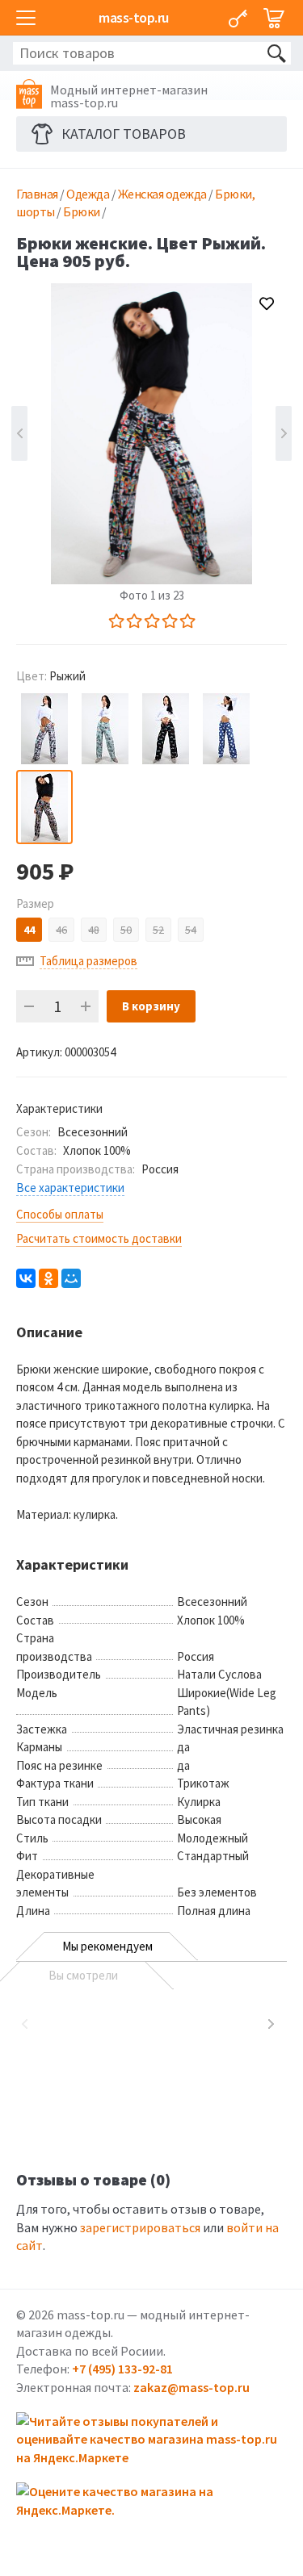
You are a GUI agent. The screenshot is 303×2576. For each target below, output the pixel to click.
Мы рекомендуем (107, 1946)
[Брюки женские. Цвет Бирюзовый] (105, 729)
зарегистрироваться (140, 2227)
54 (191, 930)
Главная (37, 194)
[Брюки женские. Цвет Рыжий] (44, 807)
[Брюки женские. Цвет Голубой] (44, 729)
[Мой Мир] (71, 1278)
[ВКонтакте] (26, 1278)
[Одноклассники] (48, 1278)
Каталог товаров (124, 134)
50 (126, 930)
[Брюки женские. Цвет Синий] (226, 729)
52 (158, 930)
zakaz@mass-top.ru (191, 2387)
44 (29, 930)
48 (94, 930)
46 (61, 930)
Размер (35, 903)
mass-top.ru (134, 17)
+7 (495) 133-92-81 (122, 2369)
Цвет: (51, 676)
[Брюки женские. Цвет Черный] (166, 729)
